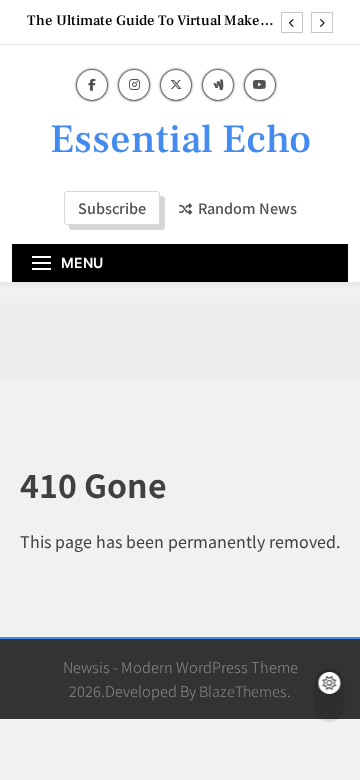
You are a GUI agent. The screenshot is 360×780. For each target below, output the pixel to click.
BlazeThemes (243, 690)
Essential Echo (180, 139)
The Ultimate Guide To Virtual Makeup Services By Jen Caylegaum (152, 21)
